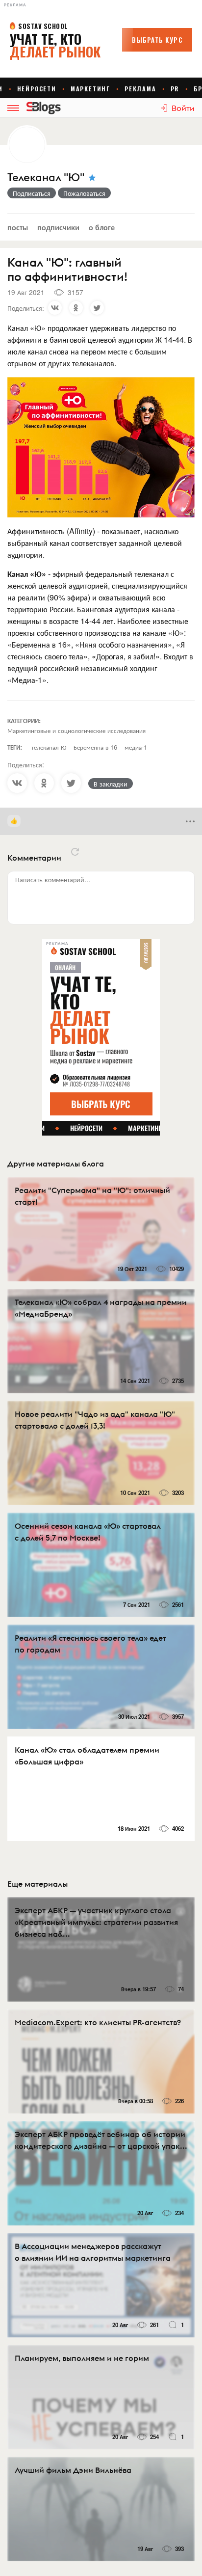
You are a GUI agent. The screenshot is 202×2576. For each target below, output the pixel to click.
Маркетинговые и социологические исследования (76, 730)
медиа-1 (136, 747)
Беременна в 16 (95, 747)
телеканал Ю (49, 747)
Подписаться (32, 193)
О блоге (102, 227)
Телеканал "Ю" (46, 177)
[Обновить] (75, 852)
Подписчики (58, 227)
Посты (18, 227)
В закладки (111, 784)
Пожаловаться (84, 193)
